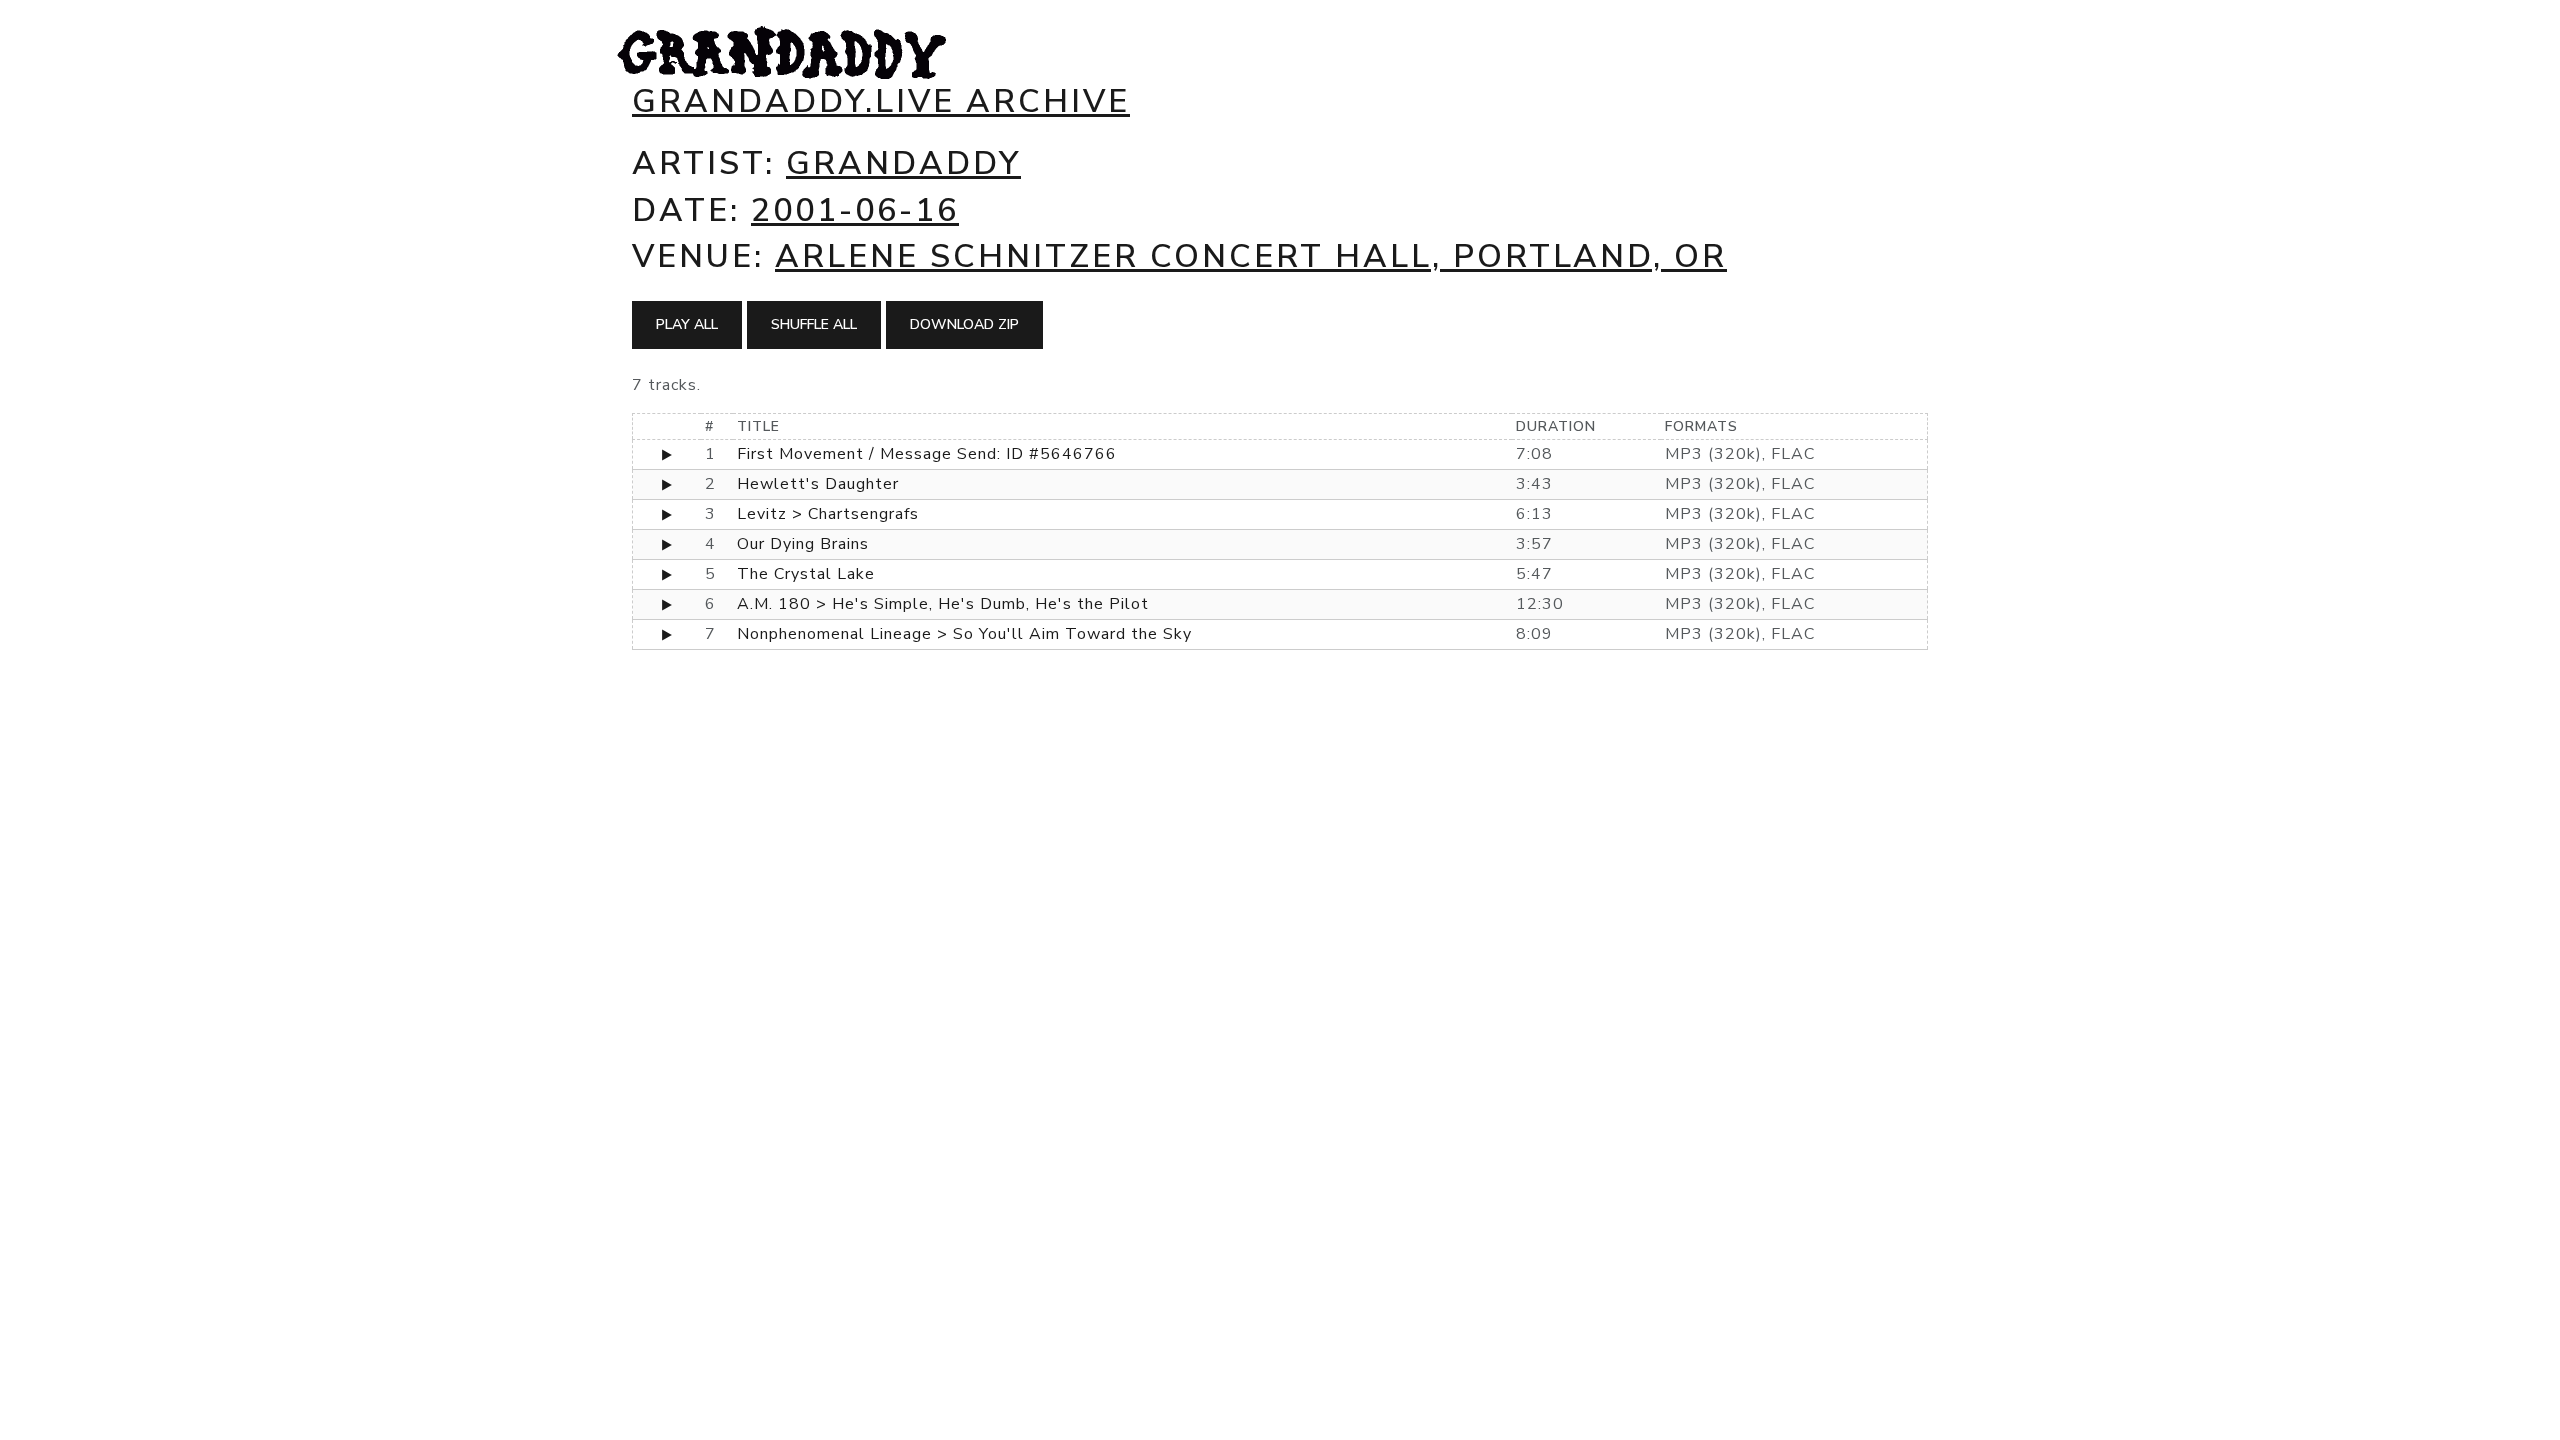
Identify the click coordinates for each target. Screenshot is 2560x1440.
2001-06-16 (855, 210)
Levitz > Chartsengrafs (828, 514)
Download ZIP (964, 324)
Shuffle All (814, 324)
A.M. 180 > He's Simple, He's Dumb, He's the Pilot (943, 604)
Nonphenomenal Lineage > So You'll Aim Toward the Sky (964, 634)
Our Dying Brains (803, 544)
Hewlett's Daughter (818, 484)
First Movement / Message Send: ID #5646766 (927, 454)
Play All (687, 324)
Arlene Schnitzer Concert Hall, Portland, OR (1251, 256)
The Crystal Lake (806, 574)
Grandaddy (903, 163)
